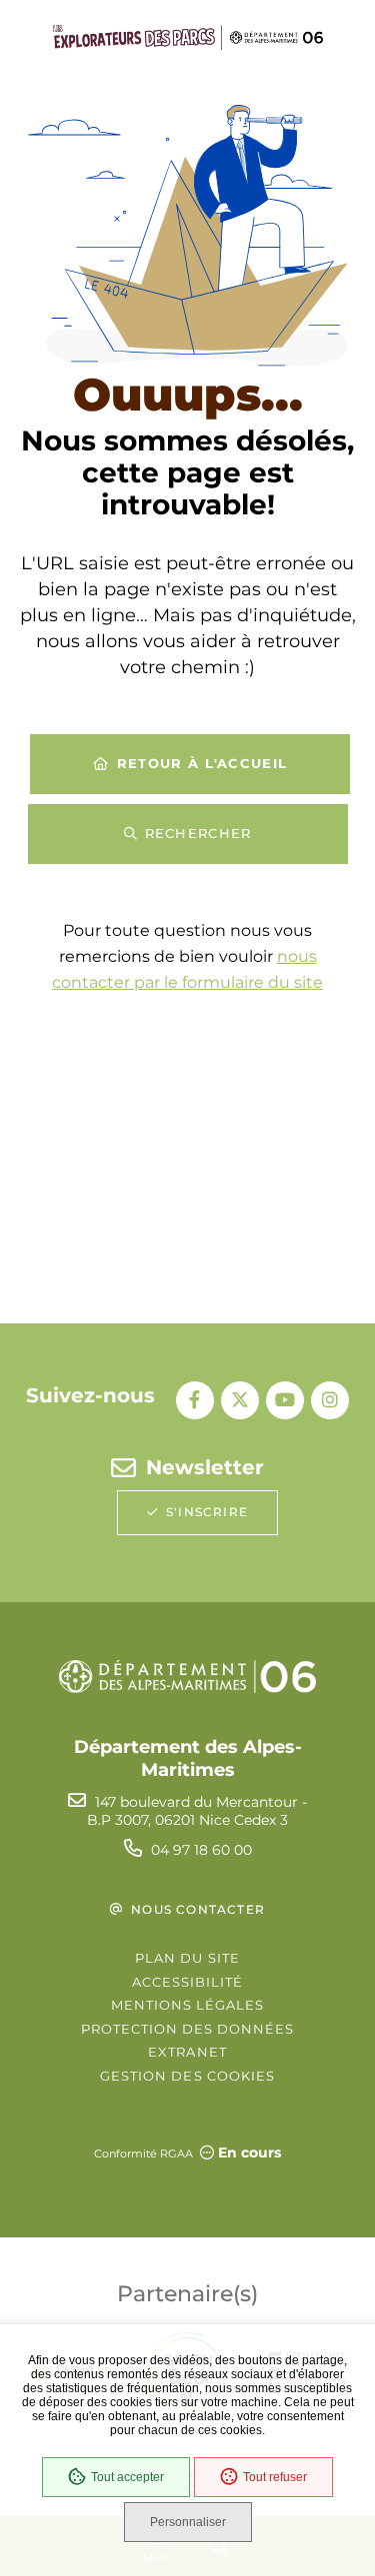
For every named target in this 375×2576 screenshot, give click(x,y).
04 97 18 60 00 (201, 1850)
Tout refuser (275, 2477)
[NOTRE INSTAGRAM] (330, 1400)
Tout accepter (127, 2477)
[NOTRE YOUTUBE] (285, 1400)
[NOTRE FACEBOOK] (195, 1400)
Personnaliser (188, 2522)
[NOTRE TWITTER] (240, 1400)
